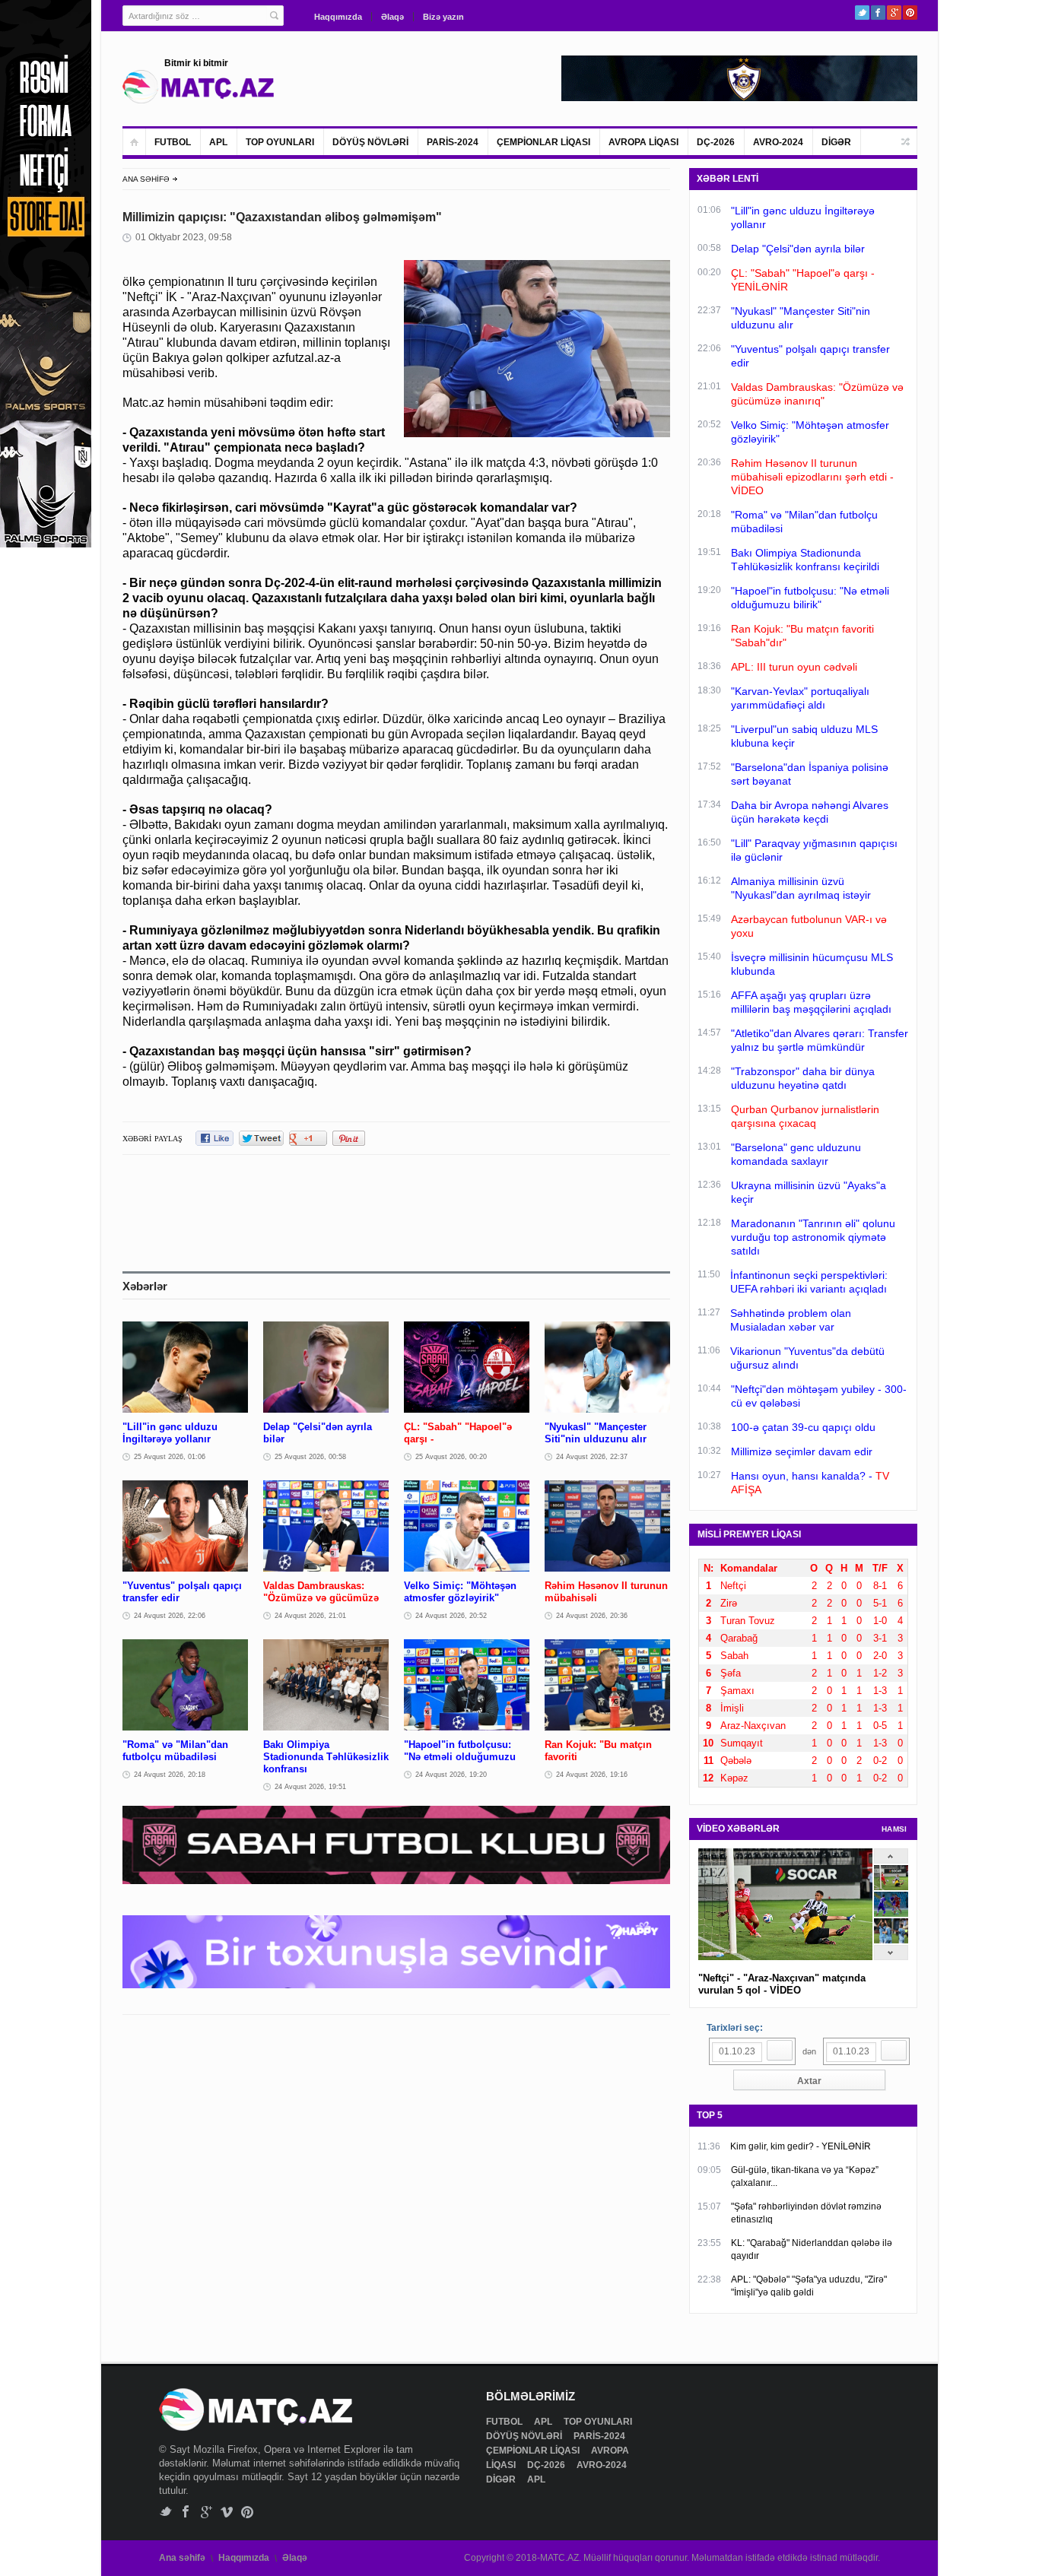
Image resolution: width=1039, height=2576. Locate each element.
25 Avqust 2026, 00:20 (451, 1457)
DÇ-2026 (716, 142)
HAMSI (894, 1829)
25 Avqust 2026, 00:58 (310, 1457)
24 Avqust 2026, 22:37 (592, 1457)
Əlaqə (392, 17)
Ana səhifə (182, 2558)
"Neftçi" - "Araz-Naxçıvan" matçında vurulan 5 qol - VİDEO (782, 1984)
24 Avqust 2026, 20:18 (170, 1775)
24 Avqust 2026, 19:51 (310, 1787)
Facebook (878, 13)
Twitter (862, 13)
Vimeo (227, 2512)
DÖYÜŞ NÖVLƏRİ (370, 142)
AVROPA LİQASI (643, 142)
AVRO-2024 (778, 142)
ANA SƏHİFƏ (146, 179)
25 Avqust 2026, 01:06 (170, 1457)
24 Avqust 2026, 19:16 (592, 1775)
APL (218, 142)
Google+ (894, 13)
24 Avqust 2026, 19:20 (451, 1775)
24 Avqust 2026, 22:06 (170, 1616)
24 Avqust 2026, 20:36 (592, 1616)
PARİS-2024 (453, 142)
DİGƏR (836, 142)
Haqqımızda (338, 17)
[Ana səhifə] (134, 142)
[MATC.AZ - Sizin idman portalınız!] (199, 87)
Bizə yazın (443, 17)
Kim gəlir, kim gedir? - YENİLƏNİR (801, 2146)
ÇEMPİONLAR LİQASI (543, 142)
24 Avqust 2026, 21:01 (310, 1616)
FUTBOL (173, 142)
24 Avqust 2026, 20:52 (451, 1616)
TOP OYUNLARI (280, 142)
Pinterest (910, 13)
